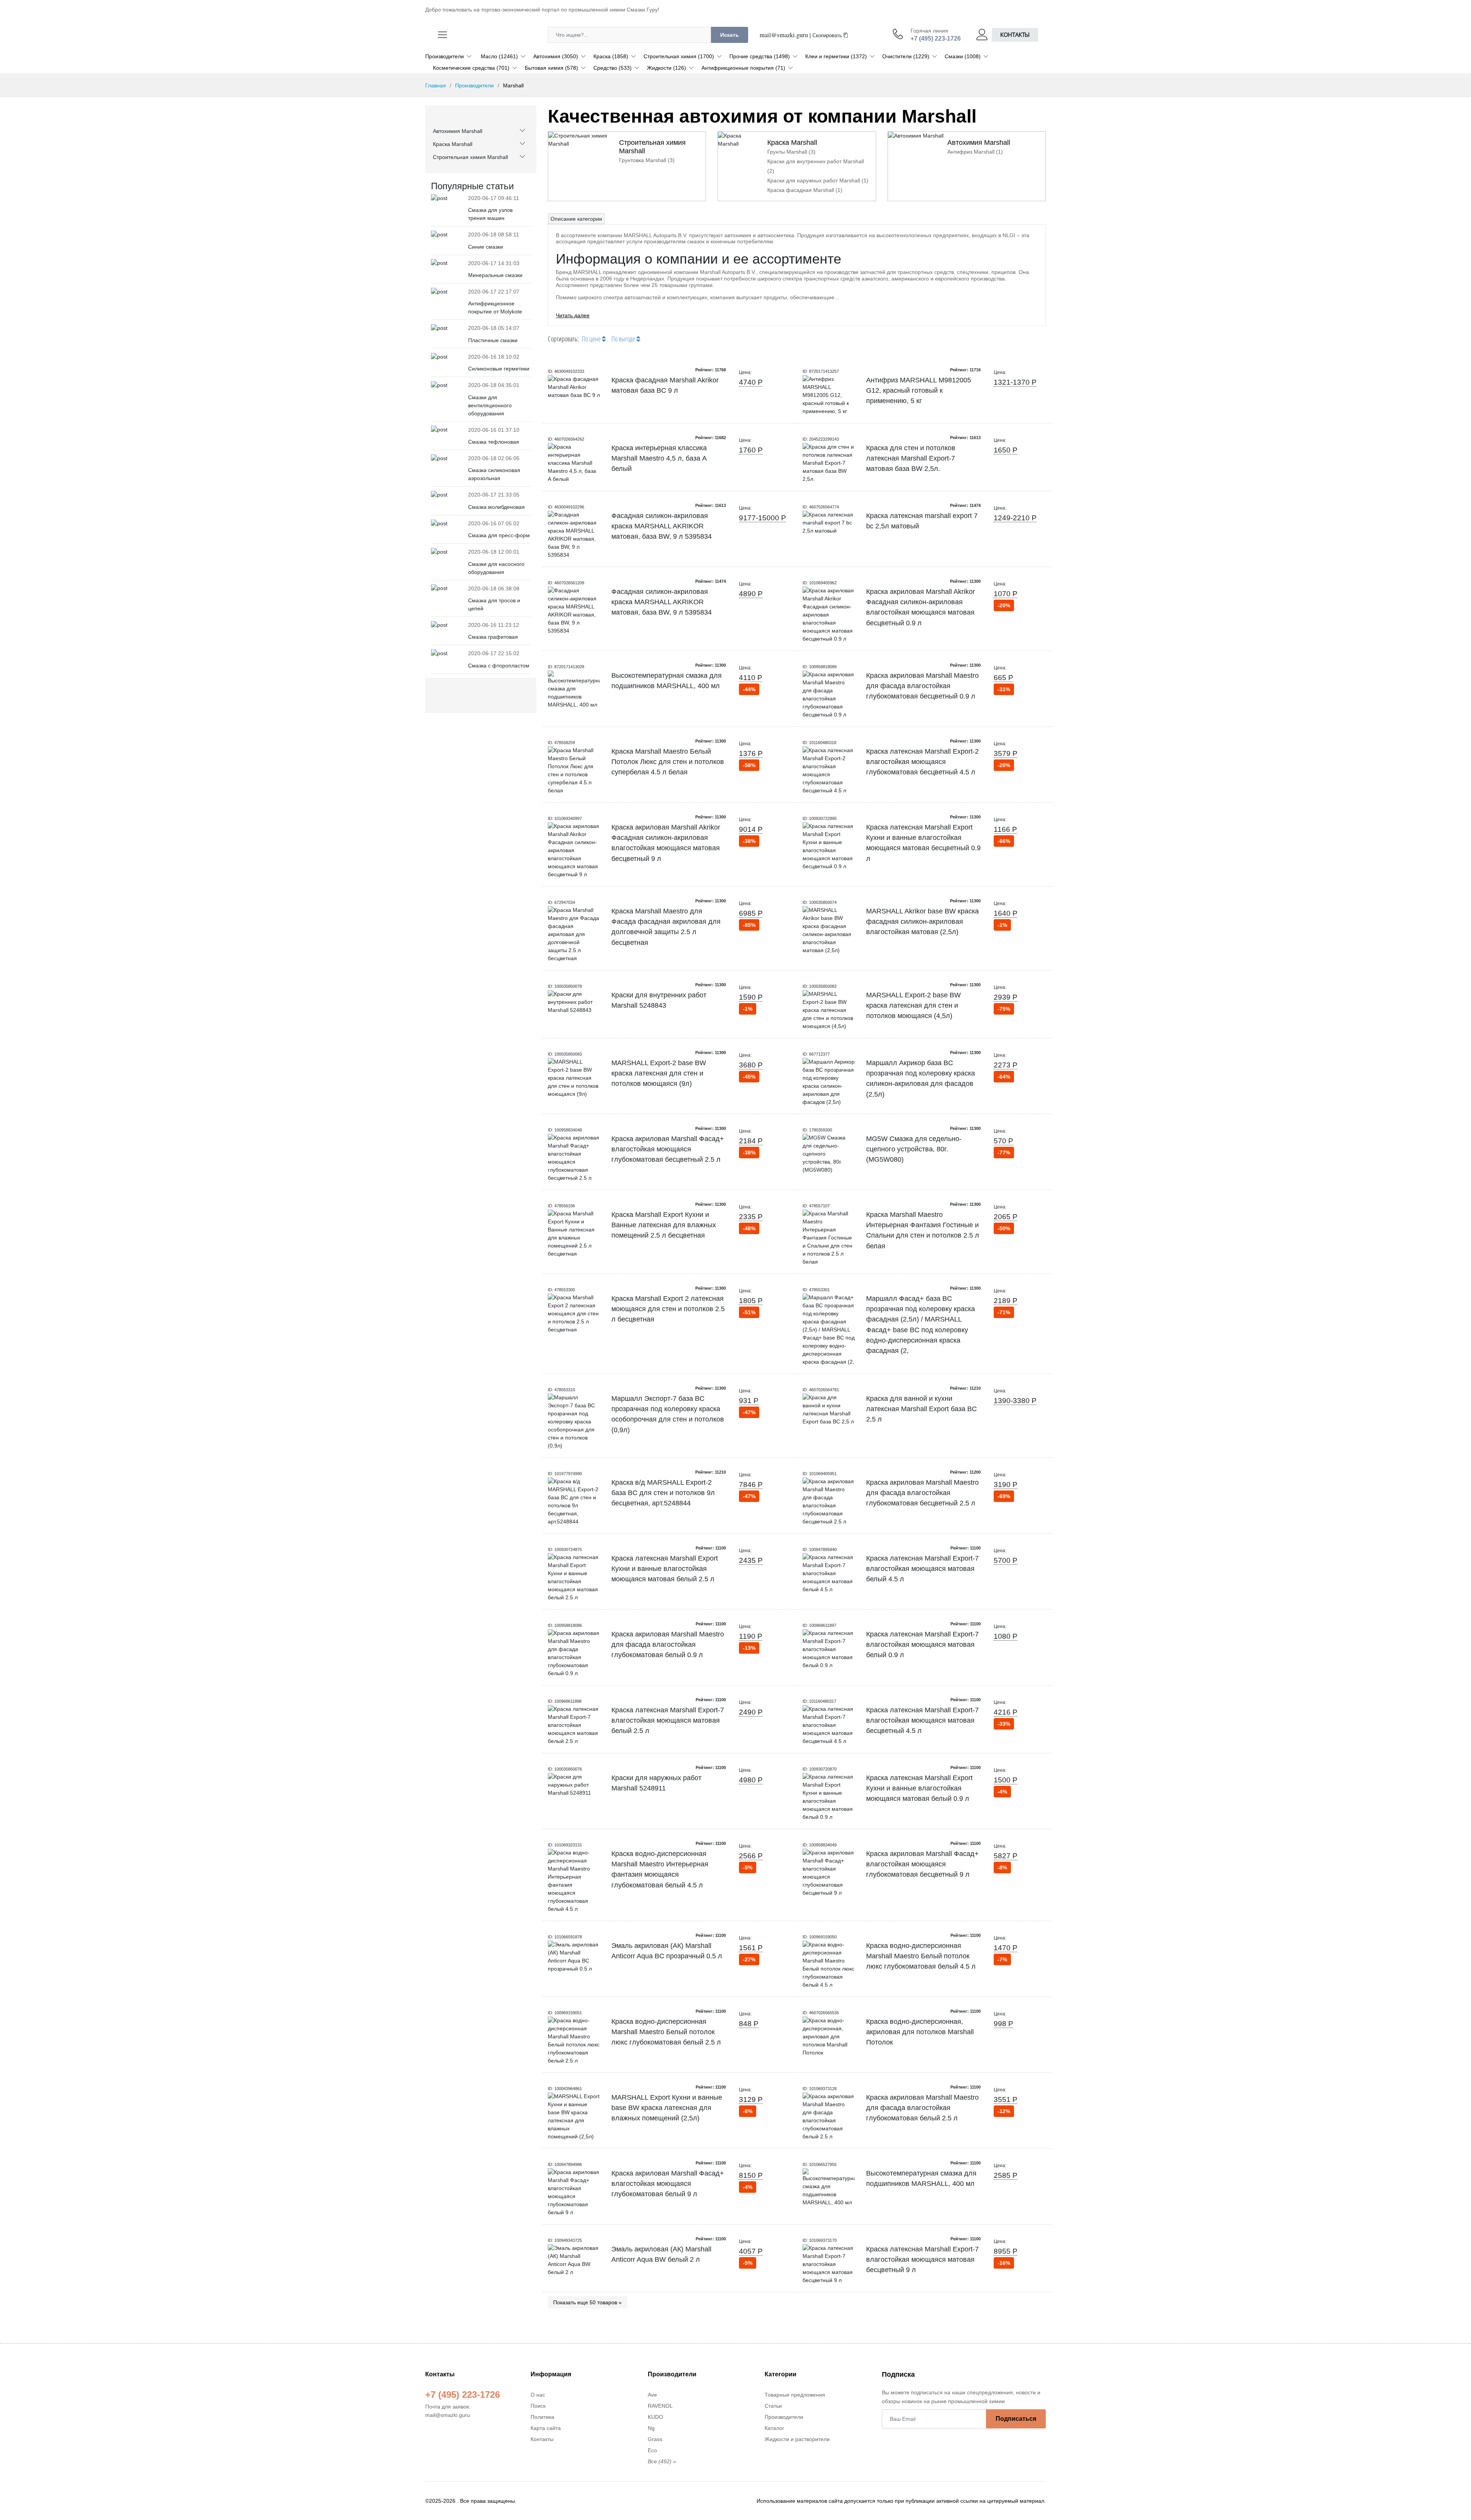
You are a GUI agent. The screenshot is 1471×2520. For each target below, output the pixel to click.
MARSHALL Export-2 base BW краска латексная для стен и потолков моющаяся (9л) (659, 1073)
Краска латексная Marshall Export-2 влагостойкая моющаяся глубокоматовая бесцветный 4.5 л (922, 762)
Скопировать (828, 36)
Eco (652, 2450)
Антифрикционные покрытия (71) (743, 68)
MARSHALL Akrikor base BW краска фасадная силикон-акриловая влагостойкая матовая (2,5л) (922, 922)
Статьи (773, 2406)
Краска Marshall (453, 144)
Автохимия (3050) (556, 56)
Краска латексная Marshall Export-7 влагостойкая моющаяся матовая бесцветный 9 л (922, 2260)
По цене (592, 339)
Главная (436, 85)
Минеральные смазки (495, 275)
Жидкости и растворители (797, 2439)
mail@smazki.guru (784, 35)
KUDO (655, 2417)
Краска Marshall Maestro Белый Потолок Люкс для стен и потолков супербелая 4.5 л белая (668, 762)
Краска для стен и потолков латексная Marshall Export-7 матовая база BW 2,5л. (911, 458)
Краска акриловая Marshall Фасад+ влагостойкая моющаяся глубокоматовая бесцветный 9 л (922, 1864)
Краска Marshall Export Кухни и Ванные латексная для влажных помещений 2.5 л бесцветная (664, 1225)
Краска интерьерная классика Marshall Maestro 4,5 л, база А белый (659, 458)
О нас (538, 2395)
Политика (542, 2417)
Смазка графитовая (493, 637)
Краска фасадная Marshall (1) (805, 190)
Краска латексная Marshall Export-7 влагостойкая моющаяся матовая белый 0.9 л (922, 1645)
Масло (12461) (499, 56)
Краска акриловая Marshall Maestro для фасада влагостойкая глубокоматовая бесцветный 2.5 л (922, 1493)
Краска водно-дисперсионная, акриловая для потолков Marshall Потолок (920, 2032)
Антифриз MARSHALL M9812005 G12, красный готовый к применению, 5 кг (919, 391)
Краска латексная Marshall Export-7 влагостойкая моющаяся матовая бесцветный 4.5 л (922, 1721)
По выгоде (624, 339)
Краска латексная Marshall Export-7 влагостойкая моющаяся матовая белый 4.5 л (922, 1569)
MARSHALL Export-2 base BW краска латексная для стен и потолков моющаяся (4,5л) (913, 1006)
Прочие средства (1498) (760, 56)
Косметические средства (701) (471, 68)
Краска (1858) (611, 56)
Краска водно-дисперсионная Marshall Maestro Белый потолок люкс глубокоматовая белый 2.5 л (666, 2032)
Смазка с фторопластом (499, 666)
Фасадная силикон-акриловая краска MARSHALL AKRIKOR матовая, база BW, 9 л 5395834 (662, 526)
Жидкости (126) (667, 68)
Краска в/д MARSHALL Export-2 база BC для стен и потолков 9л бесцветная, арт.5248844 (663, 1493)
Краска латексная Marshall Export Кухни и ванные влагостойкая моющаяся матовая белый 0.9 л (919, 1788)
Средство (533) (613, 68)
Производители (445, 56)
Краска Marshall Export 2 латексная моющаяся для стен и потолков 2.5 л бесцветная (668, 1309)
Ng (651, 2428)
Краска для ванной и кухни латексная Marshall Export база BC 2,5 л (921, 1409)
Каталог (774, 2428)
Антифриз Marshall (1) (975, 152)
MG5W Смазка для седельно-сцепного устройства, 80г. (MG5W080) (914, 1149)
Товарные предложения (795, 2395)
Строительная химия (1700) (679, 56)
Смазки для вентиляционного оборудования (490, 405)
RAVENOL (660, 2406)
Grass (655, 2439)
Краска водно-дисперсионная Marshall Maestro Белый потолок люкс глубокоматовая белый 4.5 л (921, 1956)
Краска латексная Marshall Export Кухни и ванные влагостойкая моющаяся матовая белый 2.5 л (665, 1569)
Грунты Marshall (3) (791, 152)
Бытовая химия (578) (551, 68)
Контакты (1015, 35)
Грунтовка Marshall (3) (647, 160)
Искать (730, 35)
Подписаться (1016, 2419)
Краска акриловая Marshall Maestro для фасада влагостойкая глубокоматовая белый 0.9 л (668, 1645)
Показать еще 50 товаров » (587, 2302)
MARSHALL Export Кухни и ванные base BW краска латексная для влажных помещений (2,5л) (667, 2108)
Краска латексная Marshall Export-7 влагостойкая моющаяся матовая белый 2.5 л (668, 1721)
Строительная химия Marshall (470, 157)
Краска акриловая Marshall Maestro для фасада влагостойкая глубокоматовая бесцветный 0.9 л (922, 686)
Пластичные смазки (493, 340)
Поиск (538, 2406)
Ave (652, 2395)
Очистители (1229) (906, 56)
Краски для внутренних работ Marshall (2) (816, 166)
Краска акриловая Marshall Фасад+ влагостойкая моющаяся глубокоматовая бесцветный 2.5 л (668, 1149)
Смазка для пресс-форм (499, 535)
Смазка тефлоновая (494, 442)
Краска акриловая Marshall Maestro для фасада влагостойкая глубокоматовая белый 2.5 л (922, 2108)
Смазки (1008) (963, 56)
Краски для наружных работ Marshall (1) (818, 180)
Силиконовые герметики (499, 369)
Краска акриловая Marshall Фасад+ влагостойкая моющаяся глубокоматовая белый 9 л (668, 2184)
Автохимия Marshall (458, 131)
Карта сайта (546, 2428)
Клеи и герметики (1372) (836, 56)
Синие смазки (486, 247)
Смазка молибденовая (496, 507)
